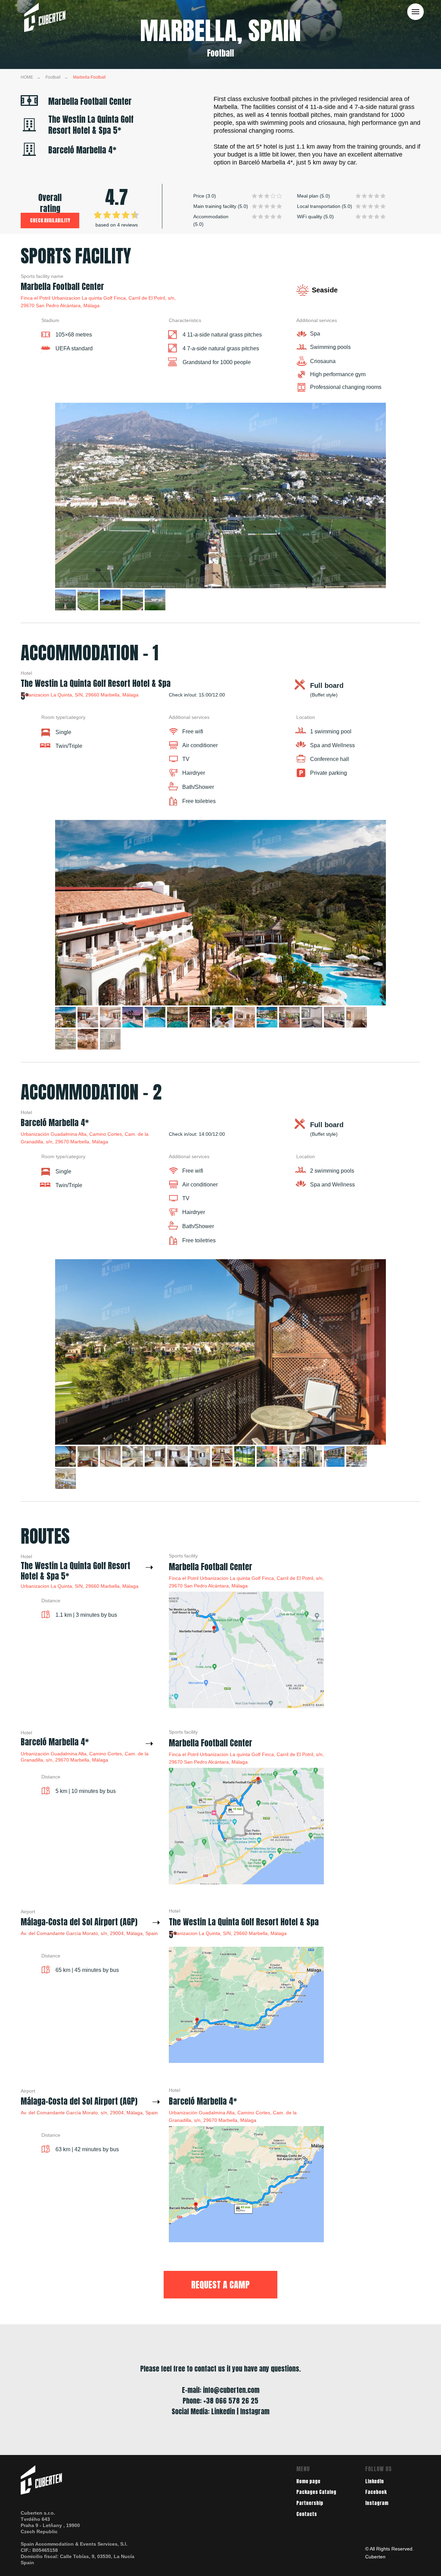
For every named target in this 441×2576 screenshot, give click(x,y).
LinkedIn (375, 2481)
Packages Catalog (316, 2492)
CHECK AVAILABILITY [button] (50, 220)
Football (53, 77)
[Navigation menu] (416, 12)
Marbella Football (89, 77)
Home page (308, 2481)
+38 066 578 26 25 (231, 2401)
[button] (220, 2285)
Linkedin (223, 2411)
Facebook (376, 2492)
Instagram (377, 2503)
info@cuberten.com (231, 2390)
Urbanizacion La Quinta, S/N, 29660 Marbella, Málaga (80, 695)
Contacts (307, 2514)
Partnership (310, 2503)
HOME (27, 77)
